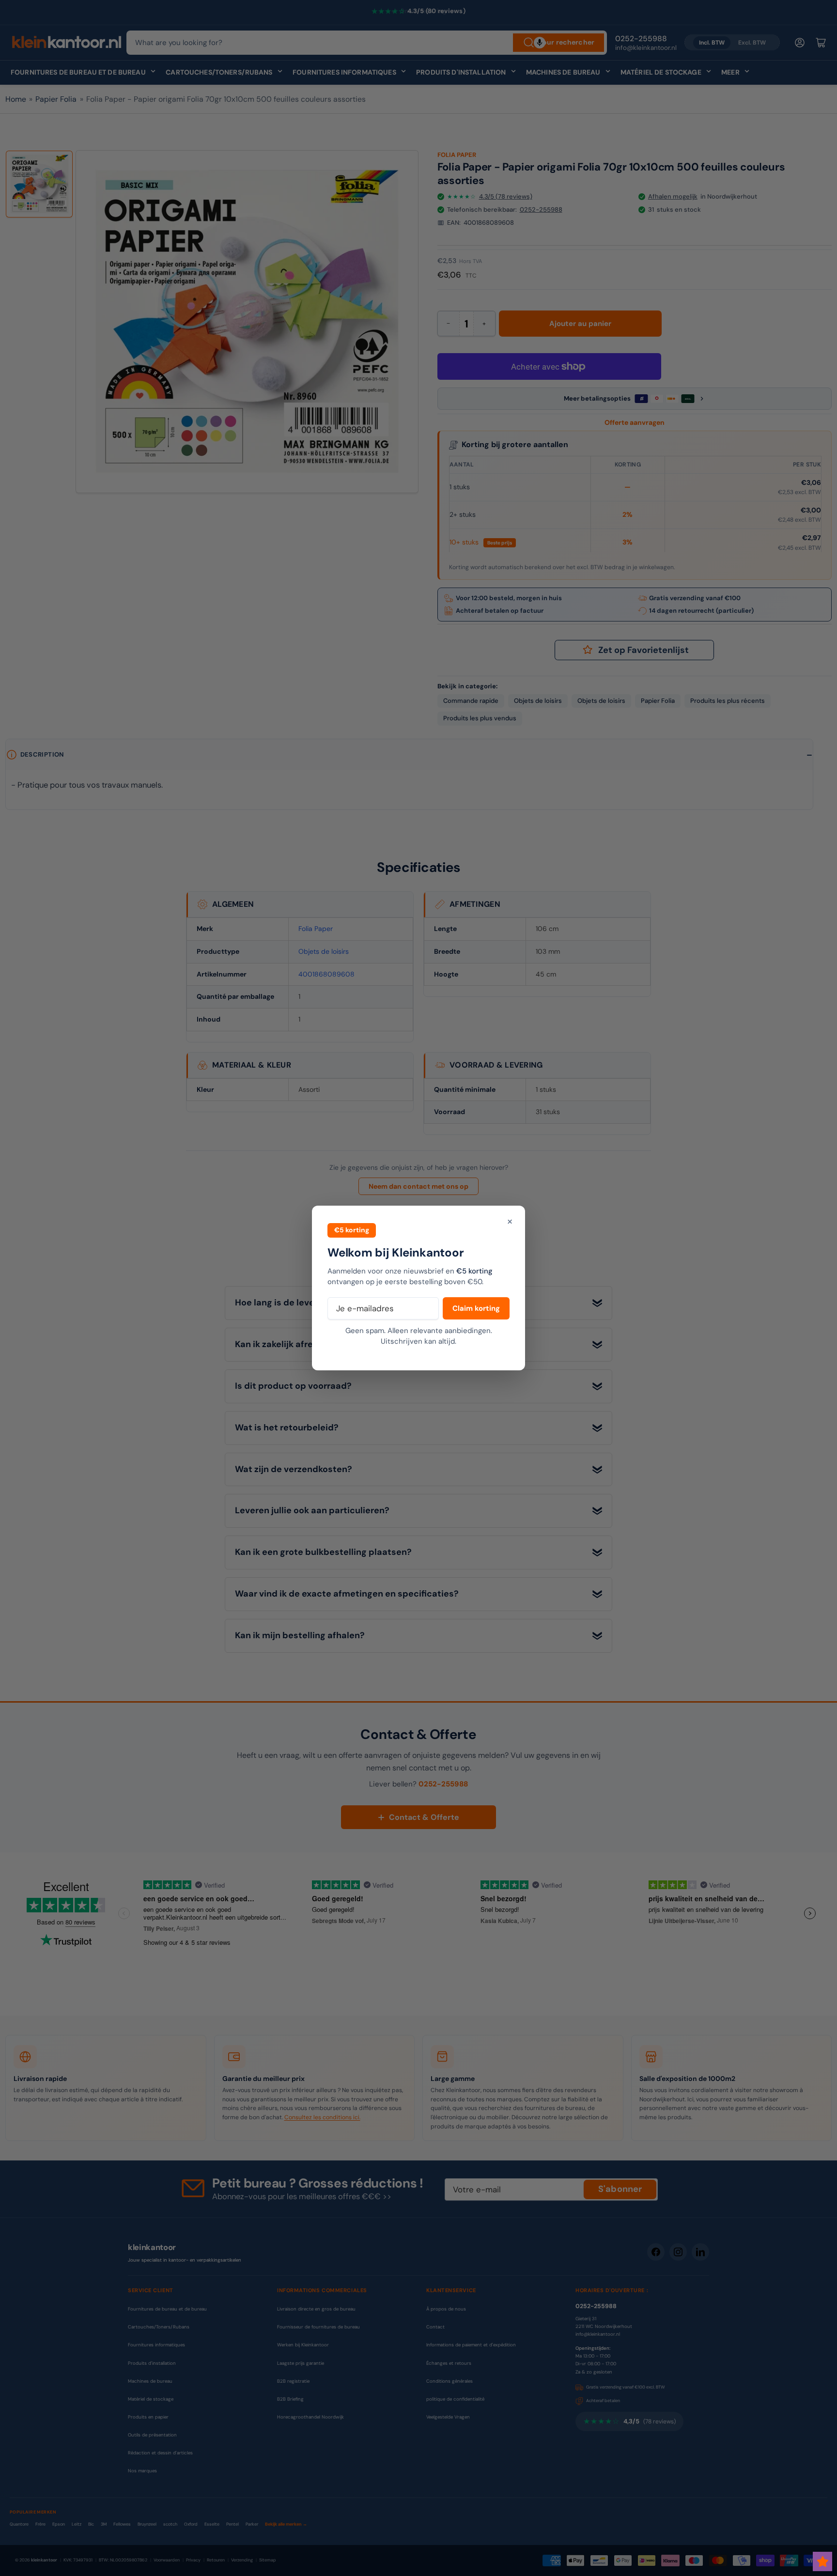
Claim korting (476, 1308)
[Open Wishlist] (822, 2561)
